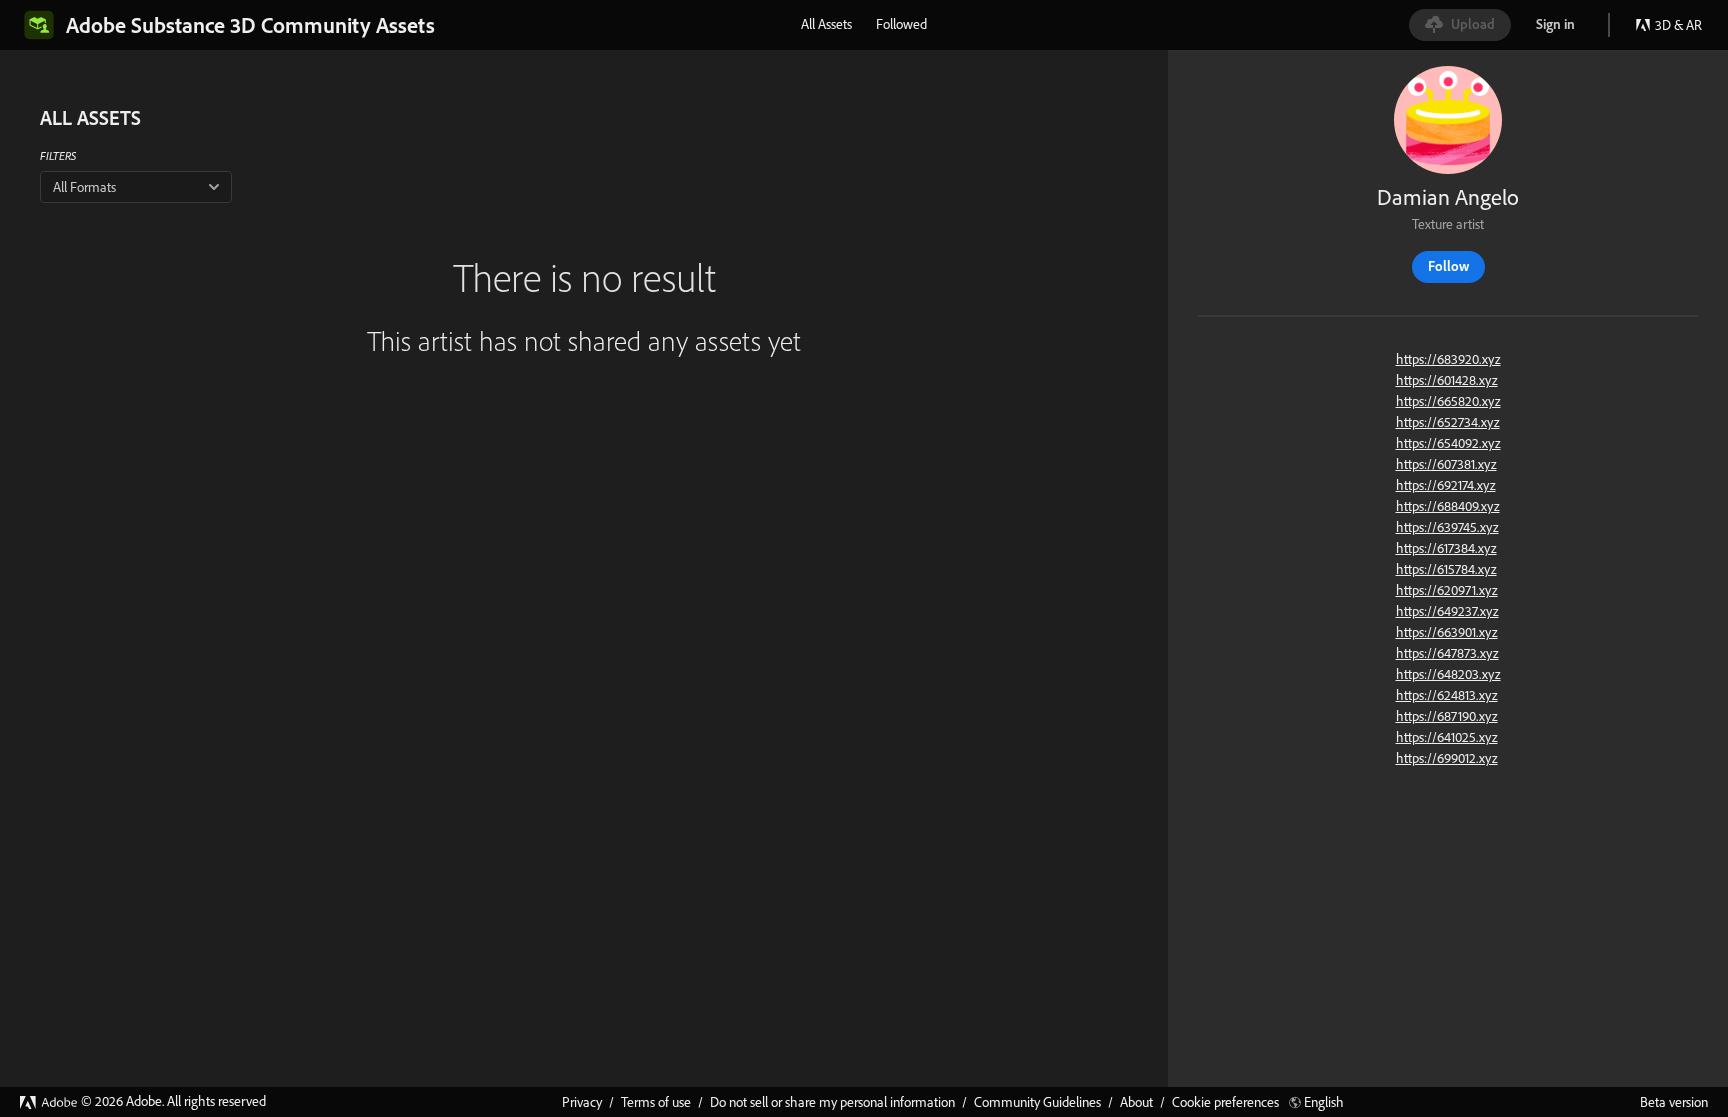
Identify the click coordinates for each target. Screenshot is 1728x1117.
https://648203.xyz (1448, 674)
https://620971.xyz (1447, 590)
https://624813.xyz (1447, 695)
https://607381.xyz (1446, 464)
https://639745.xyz (1447, 527)
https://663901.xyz (1447, 632)
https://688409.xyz (1448, 506)
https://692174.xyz (1446, 485)
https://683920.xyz (1448, 359)
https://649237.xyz (1447, 611)
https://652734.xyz (1448, 422)
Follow (1448, 266)
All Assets (826, 24)
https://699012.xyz (1447, 758)
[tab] (826, 24)
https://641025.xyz (1447, 737)
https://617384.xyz (1446, 548)
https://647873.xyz (1447, 653)
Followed (901, 24)
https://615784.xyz (1446, 569)
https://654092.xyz (1448, 443)
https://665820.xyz (1448, 401)
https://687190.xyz (1447, 716)
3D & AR (1678, 25)
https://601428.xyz (1447, 380)
